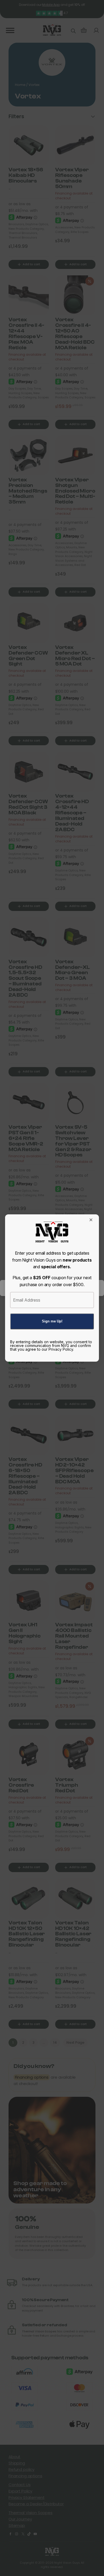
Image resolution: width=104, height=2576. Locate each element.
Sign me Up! (52, 1321)
